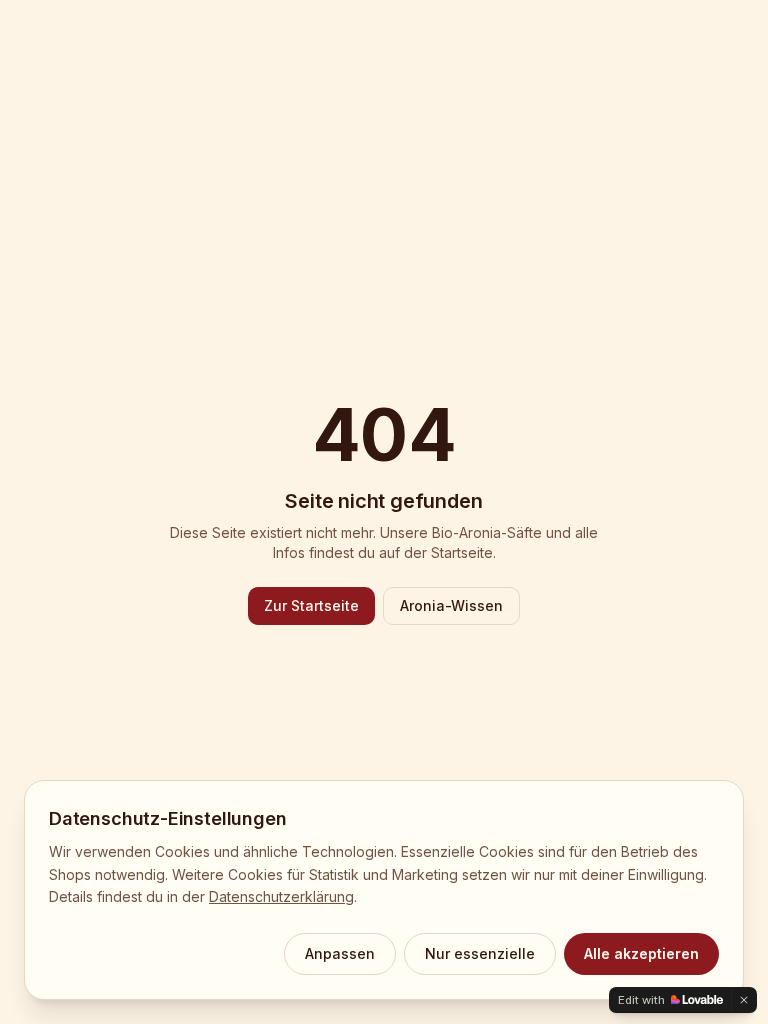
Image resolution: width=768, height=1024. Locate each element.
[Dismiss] (744, 1000)
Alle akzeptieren (641, 953)
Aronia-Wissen (451, 605)
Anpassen (340, 953)
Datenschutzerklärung (281, 896)
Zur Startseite (311, 605)
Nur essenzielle (480, 953)
